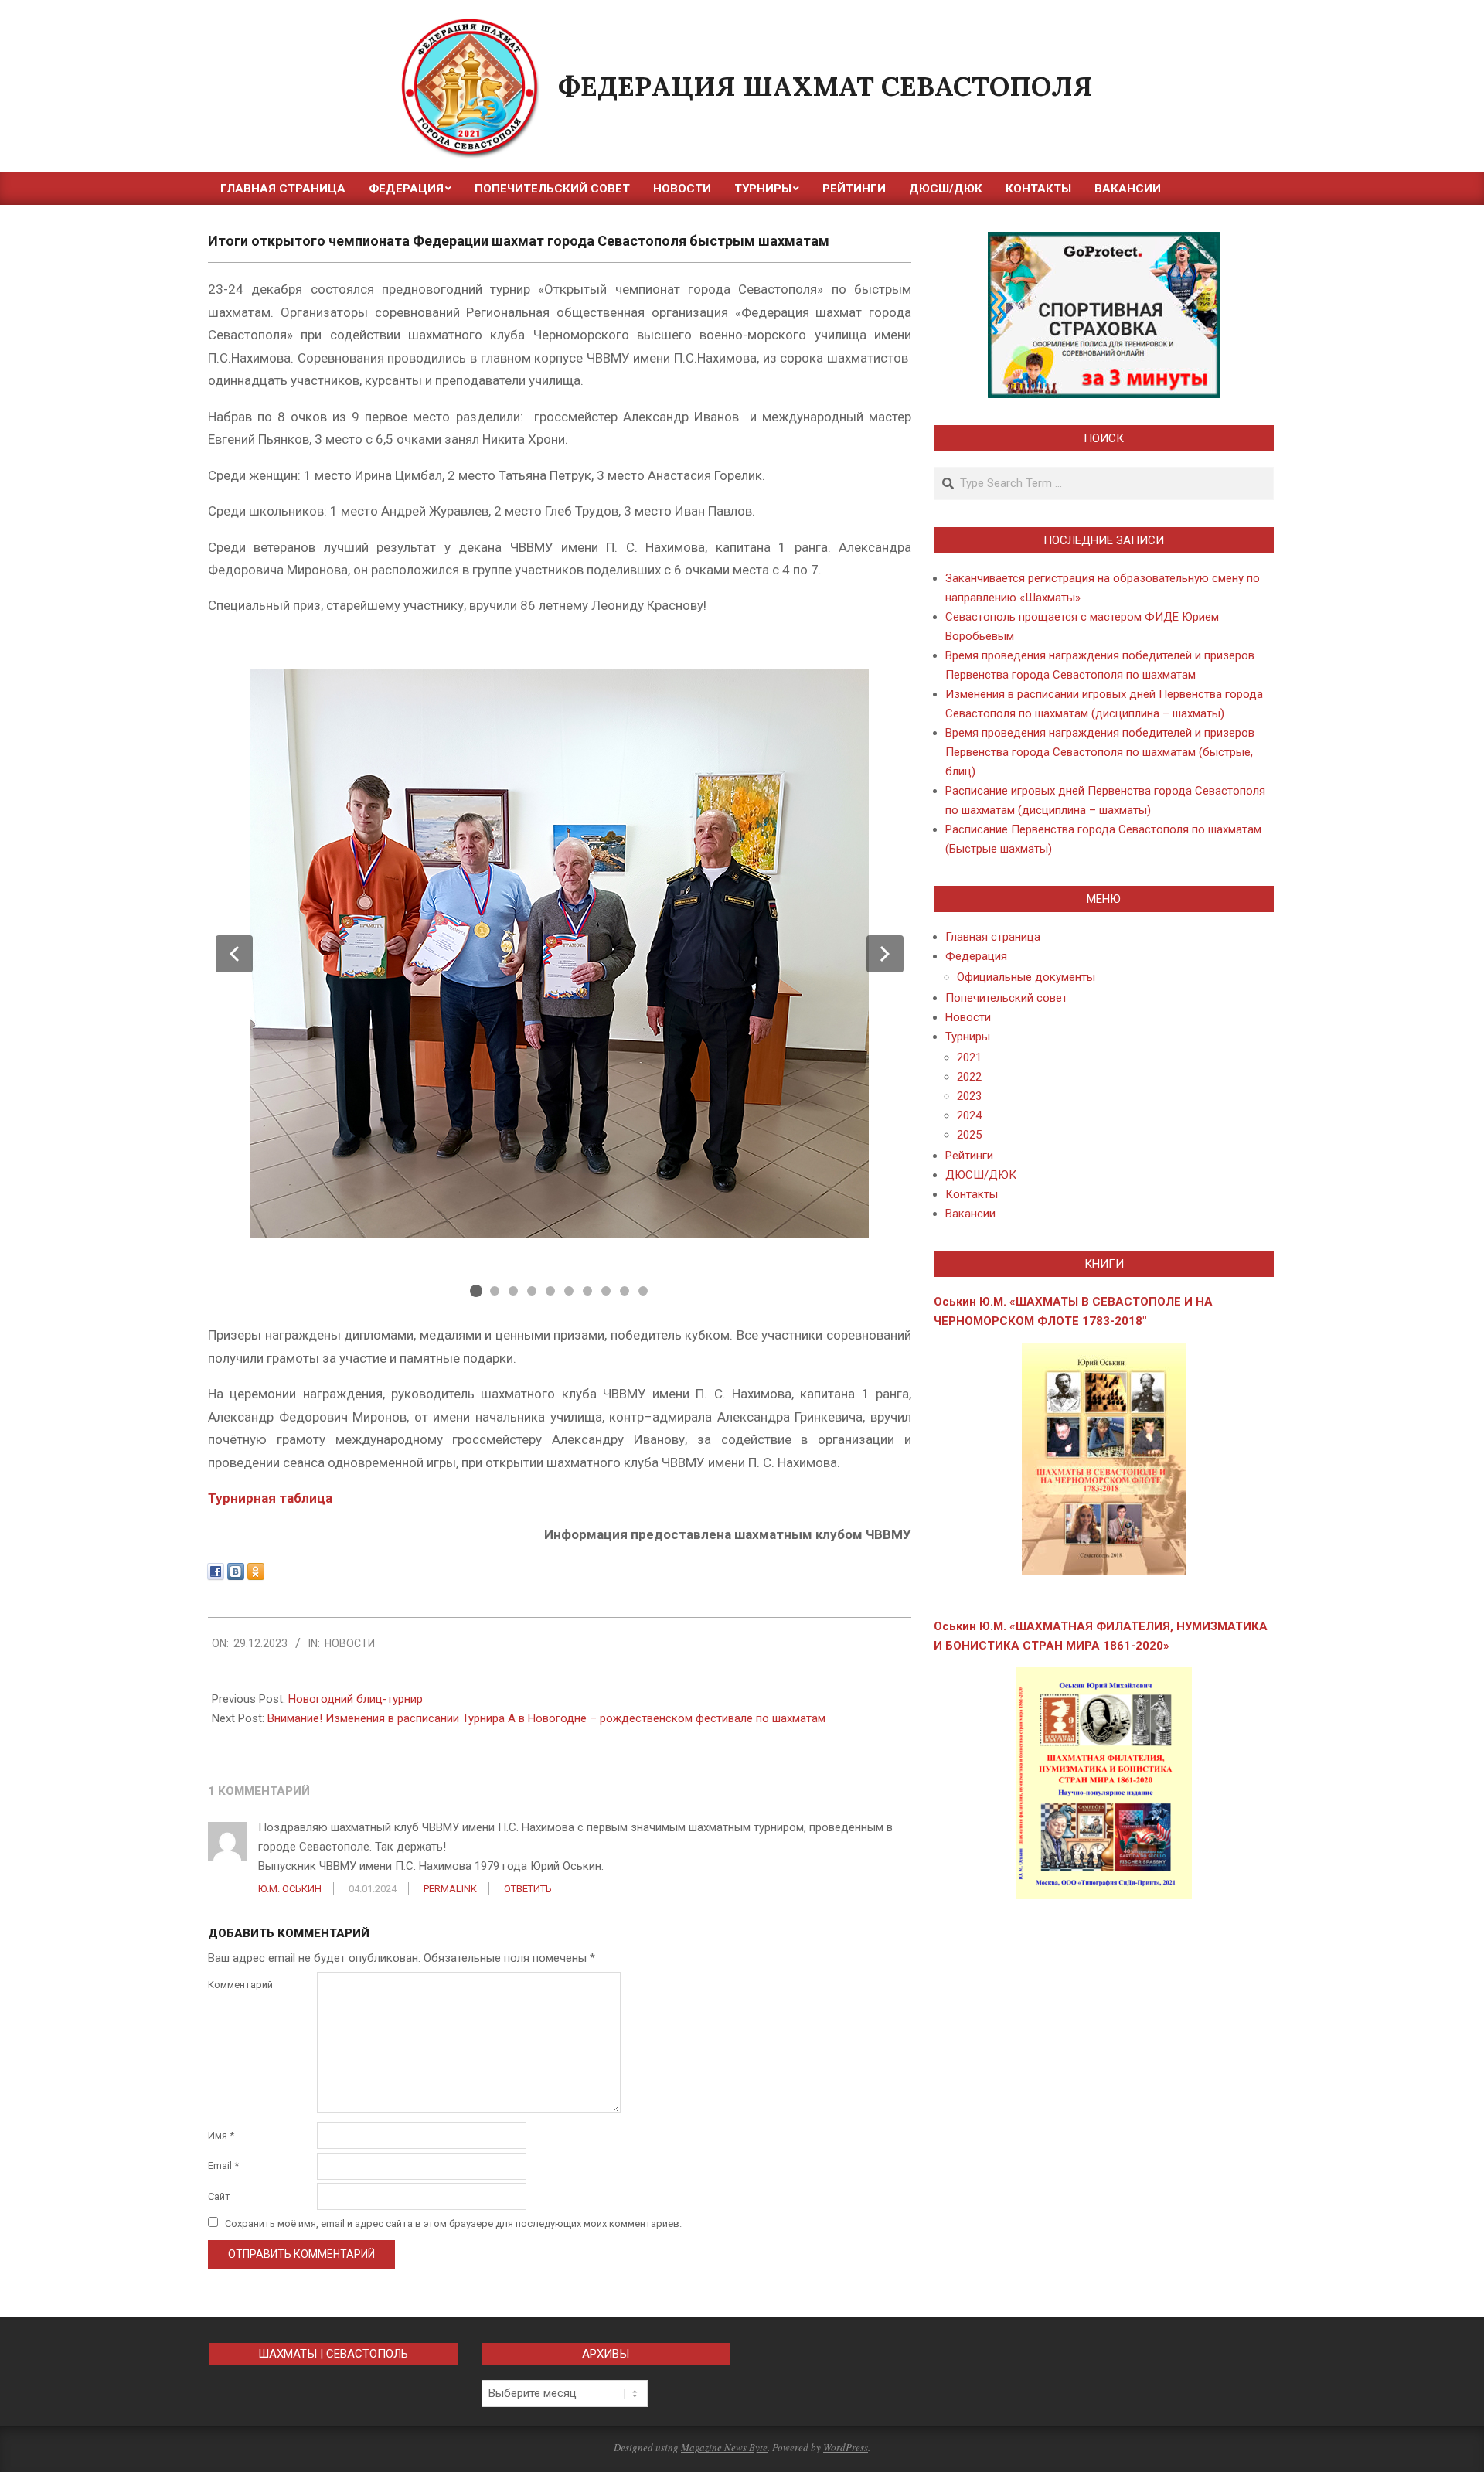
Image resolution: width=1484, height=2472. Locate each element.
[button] (234, 954)
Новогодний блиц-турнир (356, 1699)
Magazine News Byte (724, 2447)
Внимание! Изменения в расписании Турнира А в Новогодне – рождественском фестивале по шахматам (546, 1718)
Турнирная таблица (270, 1498)
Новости (350, 1643)
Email (223, 2166)
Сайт (219, 2196)
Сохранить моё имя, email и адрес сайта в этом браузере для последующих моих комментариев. (453, 2223)
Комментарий (240, 1985)
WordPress (846, 2447)
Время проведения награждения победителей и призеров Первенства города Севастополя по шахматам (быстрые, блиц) (1100, 752)
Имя (221, 2135)
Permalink (450, 1889)
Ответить (528, 1889)
